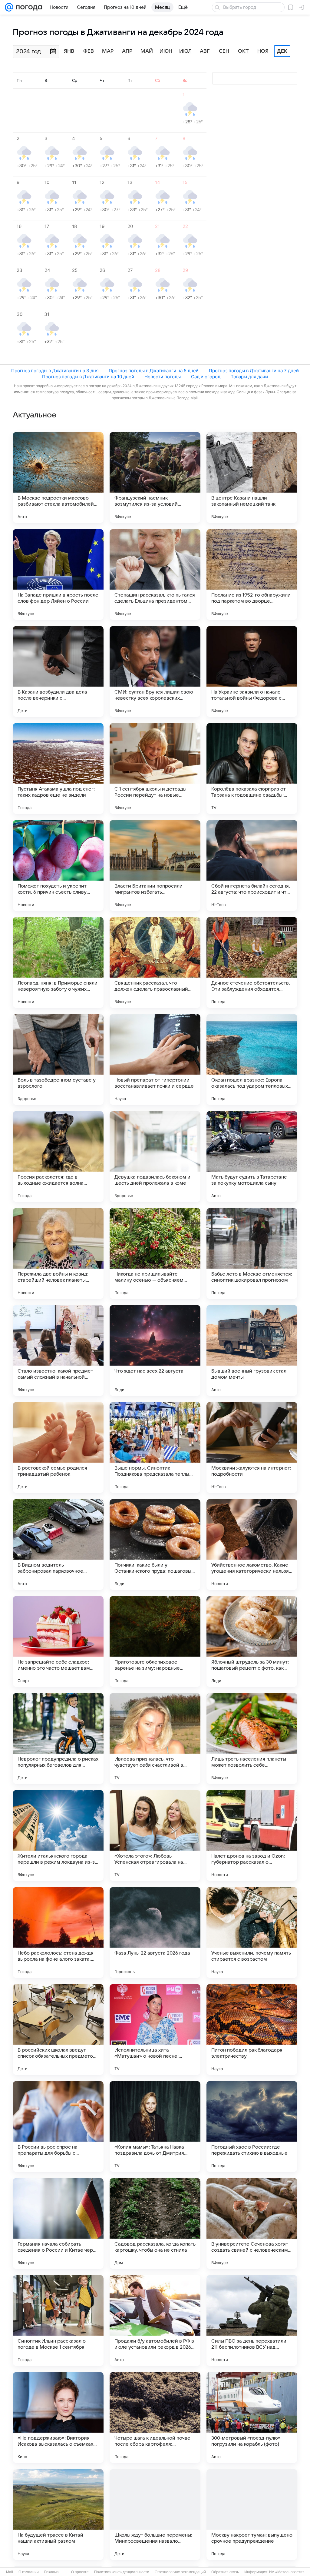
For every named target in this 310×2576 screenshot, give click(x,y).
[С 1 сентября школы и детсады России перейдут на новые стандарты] (155, 768)
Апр (127, 51)
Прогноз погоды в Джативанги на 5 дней (154, 371)
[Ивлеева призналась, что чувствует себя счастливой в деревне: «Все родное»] (155, 1738)
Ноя (263, 51)
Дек (282, 51)
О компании (29, 2572)
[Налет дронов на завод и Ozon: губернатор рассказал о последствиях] (252, 1835)
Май (147, 51)
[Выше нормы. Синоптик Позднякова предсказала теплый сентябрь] (155, 1447)
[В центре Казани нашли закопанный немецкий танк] (252, 477)
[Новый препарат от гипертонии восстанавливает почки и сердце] (155, 1059)
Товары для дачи (249, 377)
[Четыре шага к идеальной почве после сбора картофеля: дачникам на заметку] (155, 2417)
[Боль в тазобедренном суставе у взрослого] (58, 1059)
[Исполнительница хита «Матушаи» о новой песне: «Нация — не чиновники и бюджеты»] (155, 2029)
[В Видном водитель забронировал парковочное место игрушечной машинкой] (58, 1544)
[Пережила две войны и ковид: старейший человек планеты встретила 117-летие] (58, 1253)
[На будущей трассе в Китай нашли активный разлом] (58, 2514)
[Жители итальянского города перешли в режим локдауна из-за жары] (58, 1835)
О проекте (80, 2572)
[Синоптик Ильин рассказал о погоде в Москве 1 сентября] (58, 2320)
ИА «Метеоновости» (287, 2572)
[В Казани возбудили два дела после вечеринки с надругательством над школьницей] (58, 671)
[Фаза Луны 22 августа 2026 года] (155, 1932)
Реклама (51, 2572)
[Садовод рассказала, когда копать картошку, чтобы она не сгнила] (155, 2223)
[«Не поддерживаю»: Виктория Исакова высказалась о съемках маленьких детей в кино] (58, 2417)
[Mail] (9, 7)
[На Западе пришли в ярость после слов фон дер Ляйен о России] (58, 574)
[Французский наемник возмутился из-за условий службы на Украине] (155, 477)
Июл (185, 51)
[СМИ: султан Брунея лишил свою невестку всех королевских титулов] (155, 671)
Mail (10, 2572)
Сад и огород (206, 377)
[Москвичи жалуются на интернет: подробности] (252, 1447)
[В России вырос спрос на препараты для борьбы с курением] (58, 2126)
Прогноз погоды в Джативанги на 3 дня (55, 371)
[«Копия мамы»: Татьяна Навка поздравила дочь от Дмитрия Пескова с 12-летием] (155, 2126)
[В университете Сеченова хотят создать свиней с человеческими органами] (252, 2223)
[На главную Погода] (28, 7)
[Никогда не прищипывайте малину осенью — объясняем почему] (155, 1253)
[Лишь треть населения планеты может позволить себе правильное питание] (252, 1738)
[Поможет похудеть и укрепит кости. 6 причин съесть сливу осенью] (58, 865)
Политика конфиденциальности (122, 2572)
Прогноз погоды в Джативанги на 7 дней (254, 371)
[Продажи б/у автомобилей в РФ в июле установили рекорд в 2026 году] (155, 2320)
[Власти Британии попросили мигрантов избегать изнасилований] (155, 865)
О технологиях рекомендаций (180, 2572)
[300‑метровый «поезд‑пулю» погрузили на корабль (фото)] (252, 2417)
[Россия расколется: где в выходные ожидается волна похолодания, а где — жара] (58, 1156)
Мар (108, 51)
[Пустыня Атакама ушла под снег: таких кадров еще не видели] (58, 768)
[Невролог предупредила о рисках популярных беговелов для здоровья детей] (58, 1738)
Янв (69, 51)
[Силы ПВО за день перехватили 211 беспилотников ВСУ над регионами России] (252, 2320)
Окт (243, 51)
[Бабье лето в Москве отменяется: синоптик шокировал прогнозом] (252, 1253)
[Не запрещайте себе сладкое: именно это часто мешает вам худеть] (58, 1641)
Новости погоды (163, 377)
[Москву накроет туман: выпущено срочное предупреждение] (252, 2514)
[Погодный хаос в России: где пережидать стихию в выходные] (252, 2126)
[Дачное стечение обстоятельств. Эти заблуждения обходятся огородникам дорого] (252, 962)
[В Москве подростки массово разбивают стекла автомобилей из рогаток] (58, 477)
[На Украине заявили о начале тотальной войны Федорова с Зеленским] (252, 671)
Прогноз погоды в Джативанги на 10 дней (88, 377)
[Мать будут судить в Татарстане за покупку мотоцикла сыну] (252, 1156)
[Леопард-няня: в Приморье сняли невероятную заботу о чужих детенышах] (58, 962)
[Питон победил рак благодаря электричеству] (252, 2029)
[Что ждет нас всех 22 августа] (155, 1350)
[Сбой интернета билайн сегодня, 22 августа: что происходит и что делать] (252, 865)
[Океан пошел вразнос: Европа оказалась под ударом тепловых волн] (252, 1059)
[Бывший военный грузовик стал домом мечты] (252, 1350)
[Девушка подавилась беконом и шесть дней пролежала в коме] (155, 1156)
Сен (224, 51)
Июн (166, 51)
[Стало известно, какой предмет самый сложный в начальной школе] (58, 1350)
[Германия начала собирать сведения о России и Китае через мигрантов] (58, 2223)
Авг (205, 51)
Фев (89, 51)
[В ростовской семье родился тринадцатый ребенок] (58, 1447)
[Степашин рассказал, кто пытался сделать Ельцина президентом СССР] (155, 574)
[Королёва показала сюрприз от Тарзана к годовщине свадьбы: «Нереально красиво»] (252, 768)
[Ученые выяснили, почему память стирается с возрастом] (252, 1932)
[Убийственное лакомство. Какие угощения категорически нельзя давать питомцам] (252, 1544)
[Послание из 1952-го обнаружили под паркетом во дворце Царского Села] (252, 574)
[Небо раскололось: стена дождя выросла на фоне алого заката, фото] (58, 1932)
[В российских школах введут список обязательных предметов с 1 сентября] (58, 2029)
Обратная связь (225, 2572)
